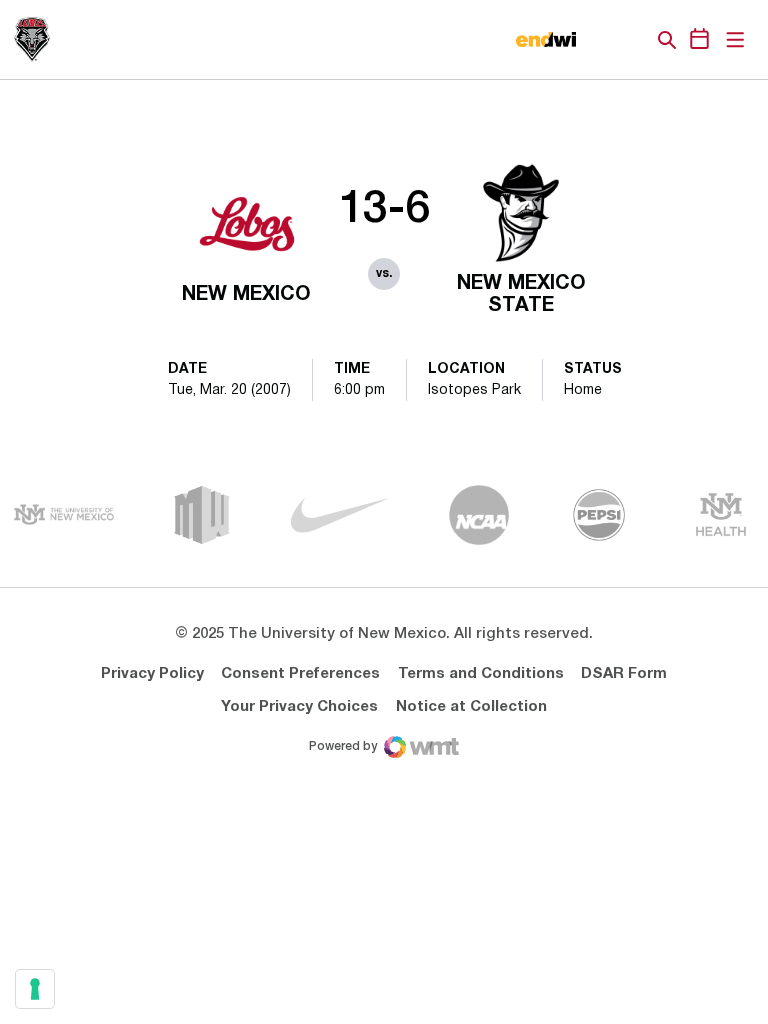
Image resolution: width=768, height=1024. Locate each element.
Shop (633, 40)
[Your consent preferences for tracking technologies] (35, 989)
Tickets (598, 40)
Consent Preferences (300, 674)
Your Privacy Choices (299, 707)
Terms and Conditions (481, 674)
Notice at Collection (471, 707)
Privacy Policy (152, 674)
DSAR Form (624, 674)
